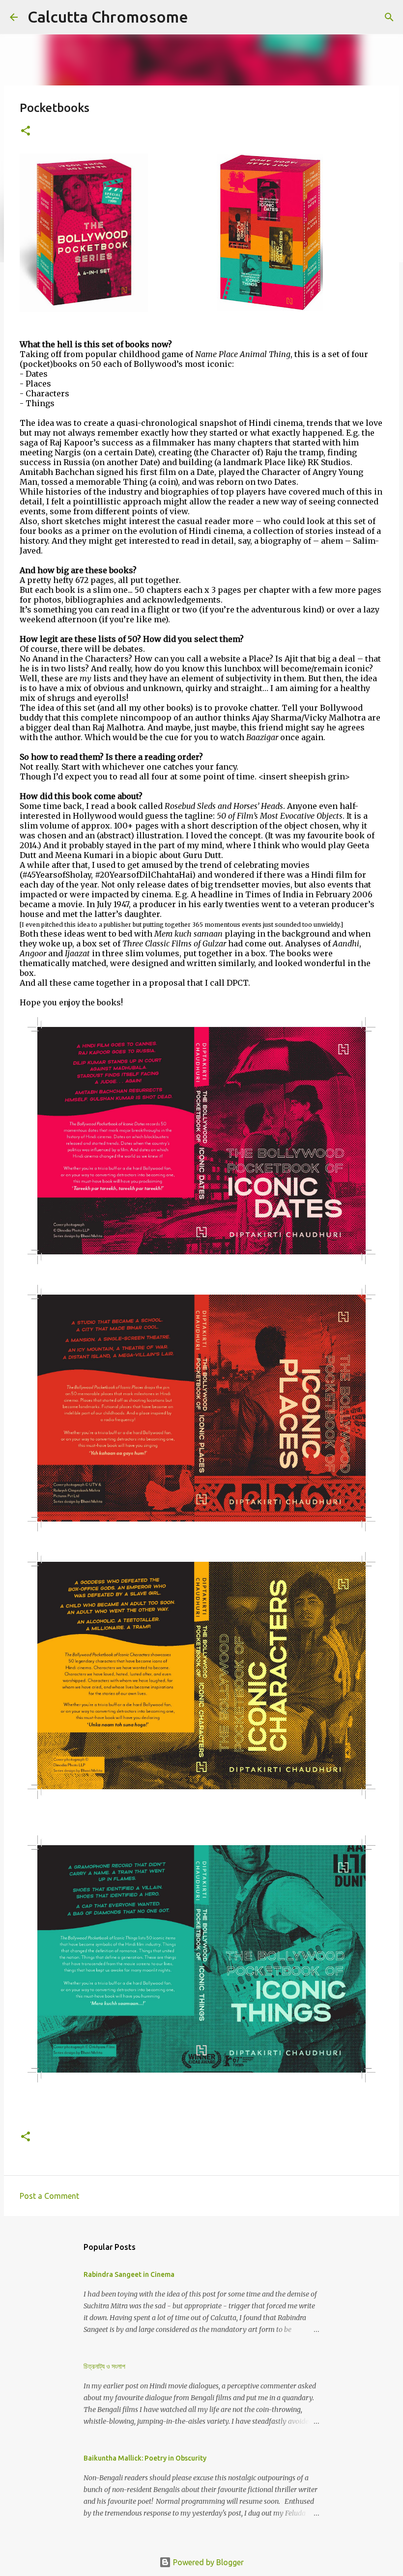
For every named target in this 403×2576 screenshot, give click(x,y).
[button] (26, 131)
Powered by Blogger (207, 2562)
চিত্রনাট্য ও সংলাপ (104, 2366)
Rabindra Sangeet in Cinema (129, 2274)
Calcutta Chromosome (108, 17)
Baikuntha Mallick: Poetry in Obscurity (145, 2458)
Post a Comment (49, 2196)
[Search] (202, 17)
